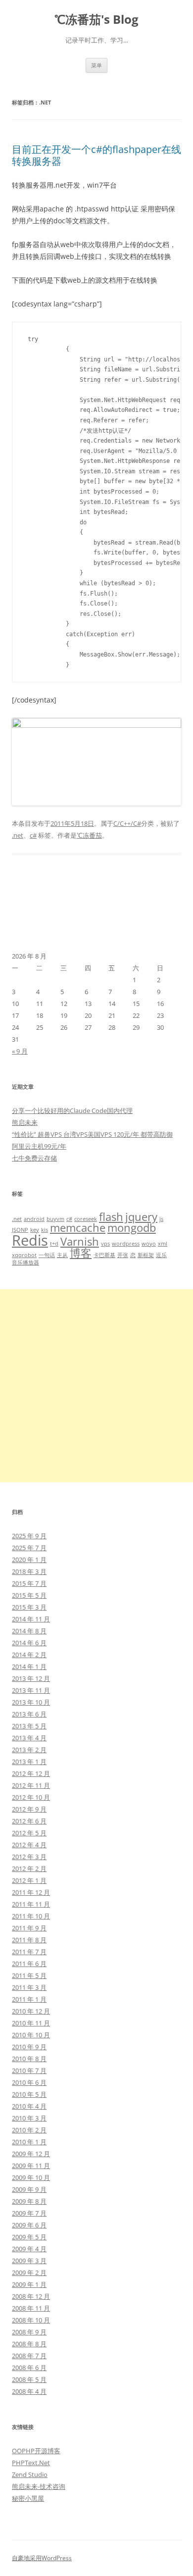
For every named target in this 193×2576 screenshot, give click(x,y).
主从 (62, 1255)
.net (18, 835)
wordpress (126, 1244)
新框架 (146, 1255)
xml (163, 1244)
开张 (123, 1255)
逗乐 (161, 1255)
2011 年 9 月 (29, 1928)
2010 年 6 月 (29, 2082)
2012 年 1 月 (29, 1880)
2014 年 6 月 (29, 1643)
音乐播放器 (25, 1263)
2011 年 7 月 (29, 1952)
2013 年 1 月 (29, 1762)
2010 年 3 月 (29, 2118)
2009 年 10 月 (31, 2177)
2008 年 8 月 (29, 2344)
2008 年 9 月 (29, 2332)
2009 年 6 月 (29, 2225)
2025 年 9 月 (29, 1536)
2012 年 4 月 (29, 1845)
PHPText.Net (31, 2463)
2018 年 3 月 (29, 1571)
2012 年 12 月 (31, 1773)
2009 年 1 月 (29, 2284)
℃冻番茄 (89, 835)
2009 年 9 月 (29, 2189)
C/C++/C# (127, 823)
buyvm (55, 1219)
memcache (78, 1228)
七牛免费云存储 (34, 1158)
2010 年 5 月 (29, 2094)
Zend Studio (30, 2475)
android (34, 1219)
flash (111, 1217)
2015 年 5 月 (29, 1595)
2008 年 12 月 (31, 2296)
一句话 (47, 1255)
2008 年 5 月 (29, 2379)
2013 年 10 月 (31, 1702)
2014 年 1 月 (29, 1667)
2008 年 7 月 (29, 2356)
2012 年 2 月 (29, 1869)
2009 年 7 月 (29, 2213)
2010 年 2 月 (29, 2130)
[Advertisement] (96, 1386)
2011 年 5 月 (29, 1975)
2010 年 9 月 (29, 2047)
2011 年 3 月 (29, 1987)
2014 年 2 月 (29, 1655)
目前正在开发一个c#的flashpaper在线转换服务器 (96, 155)
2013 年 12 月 (31, 1678)
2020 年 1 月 (29, 1560)
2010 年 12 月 (31, 2011)
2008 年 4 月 (29, 2391)
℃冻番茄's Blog (96, 20)
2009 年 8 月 (29, 2201)
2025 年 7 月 (29, 1548)
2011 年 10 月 (31, 1916)
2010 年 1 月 (29, 2142)
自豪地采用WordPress (42, 2558)
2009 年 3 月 (29, 2261)
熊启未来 (25, 1122)
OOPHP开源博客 (36, 2451)
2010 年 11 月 (31, 2023)
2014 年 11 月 (31, 1619)
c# (33, 835)
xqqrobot (24, 1255)
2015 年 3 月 (29, 1607)
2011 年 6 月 (29, 1964)
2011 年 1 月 (29, 1999)
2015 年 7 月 (29, 1583)
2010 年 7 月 (29, 2071)
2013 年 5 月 (29, 1726)
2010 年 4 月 (29, 2106)
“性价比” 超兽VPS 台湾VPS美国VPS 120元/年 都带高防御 (92, 1134)
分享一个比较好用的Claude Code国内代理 (72, 1111)
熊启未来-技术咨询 (39, 2486)
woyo (149, 1244)
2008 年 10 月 (31, 2320)
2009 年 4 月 (29, 2249)
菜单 (96, 65)
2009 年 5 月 (29, 2237)
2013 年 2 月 (29, 1750)
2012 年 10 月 (31, 1797)
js (161, 1219)
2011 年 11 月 (31, 1904)
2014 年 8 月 (29, 1631)
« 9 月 (20, 1051)
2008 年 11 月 (31, 2308)
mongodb (132, 1228)
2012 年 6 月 (29, 1821)
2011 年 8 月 (29, 1940)
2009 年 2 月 (29, 2273)
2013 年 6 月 (29, 1714)
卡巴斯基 (104, 1255)
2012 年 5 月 (29, 1833)
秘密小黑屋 (28, 2498)
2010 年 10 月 (31, 2035)
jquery (141, 1217)
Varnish (80, 1241)
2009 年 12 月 (31, 2154)
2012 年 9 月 (29, 1809)
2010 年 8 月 (29, 2059)
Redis (30, 1240)
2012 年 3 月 (29, 1857)
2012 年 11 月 (31, 1785)
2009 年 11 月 (31, 2166)
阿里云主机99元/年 (39, 1146)
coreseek (86, 1219)
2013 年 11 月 (31, 1690)
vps (105, 1244)
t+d (54, 1244)
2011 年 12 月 (31, 1892)
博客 (81, 1253)
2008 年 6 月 (29, 2368)
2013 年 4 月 (29, 1738)
